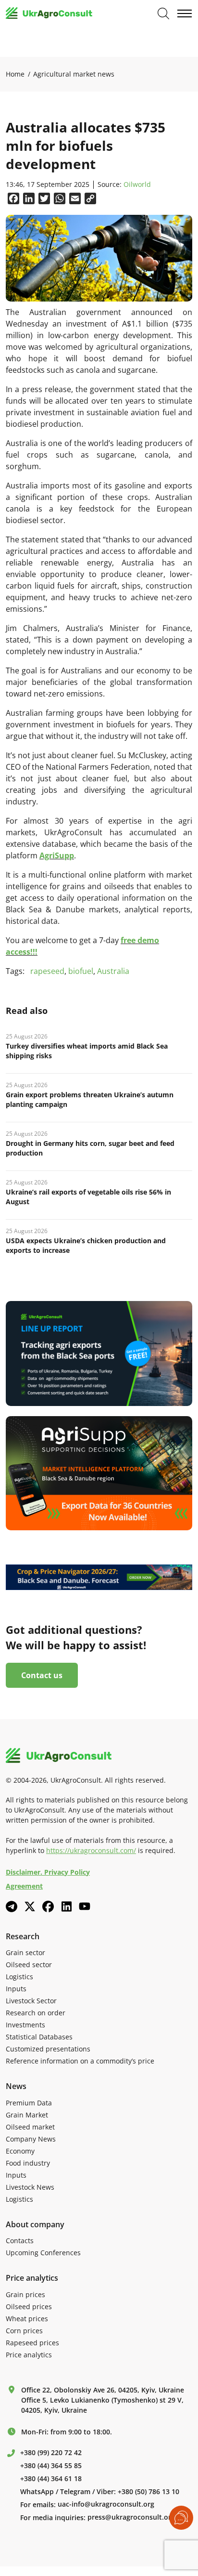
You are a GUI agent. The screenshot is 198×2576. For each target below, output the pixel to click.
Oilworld (137, 185)
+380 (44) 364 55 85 (51, 2466)
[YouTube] (85, 1906)
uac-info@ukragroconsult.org (106, 2504)
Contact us (42, 1675)
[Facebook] (48, 1906)
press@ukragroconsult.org (131, 2517)
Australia (113, 971)
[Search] (163, 13)
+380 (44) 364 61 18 (51, 2479)
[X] (30, 1906)
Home (15, 74)
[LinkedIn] (66, 1906)
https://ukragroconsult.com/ (91, 1850)
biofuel (81, 971)
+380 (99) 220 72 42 (51, 2453)
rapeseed (47, 971)
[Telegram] (12, 1906)
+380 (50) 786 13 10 (148, 2492)
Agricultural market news (74, 74)
